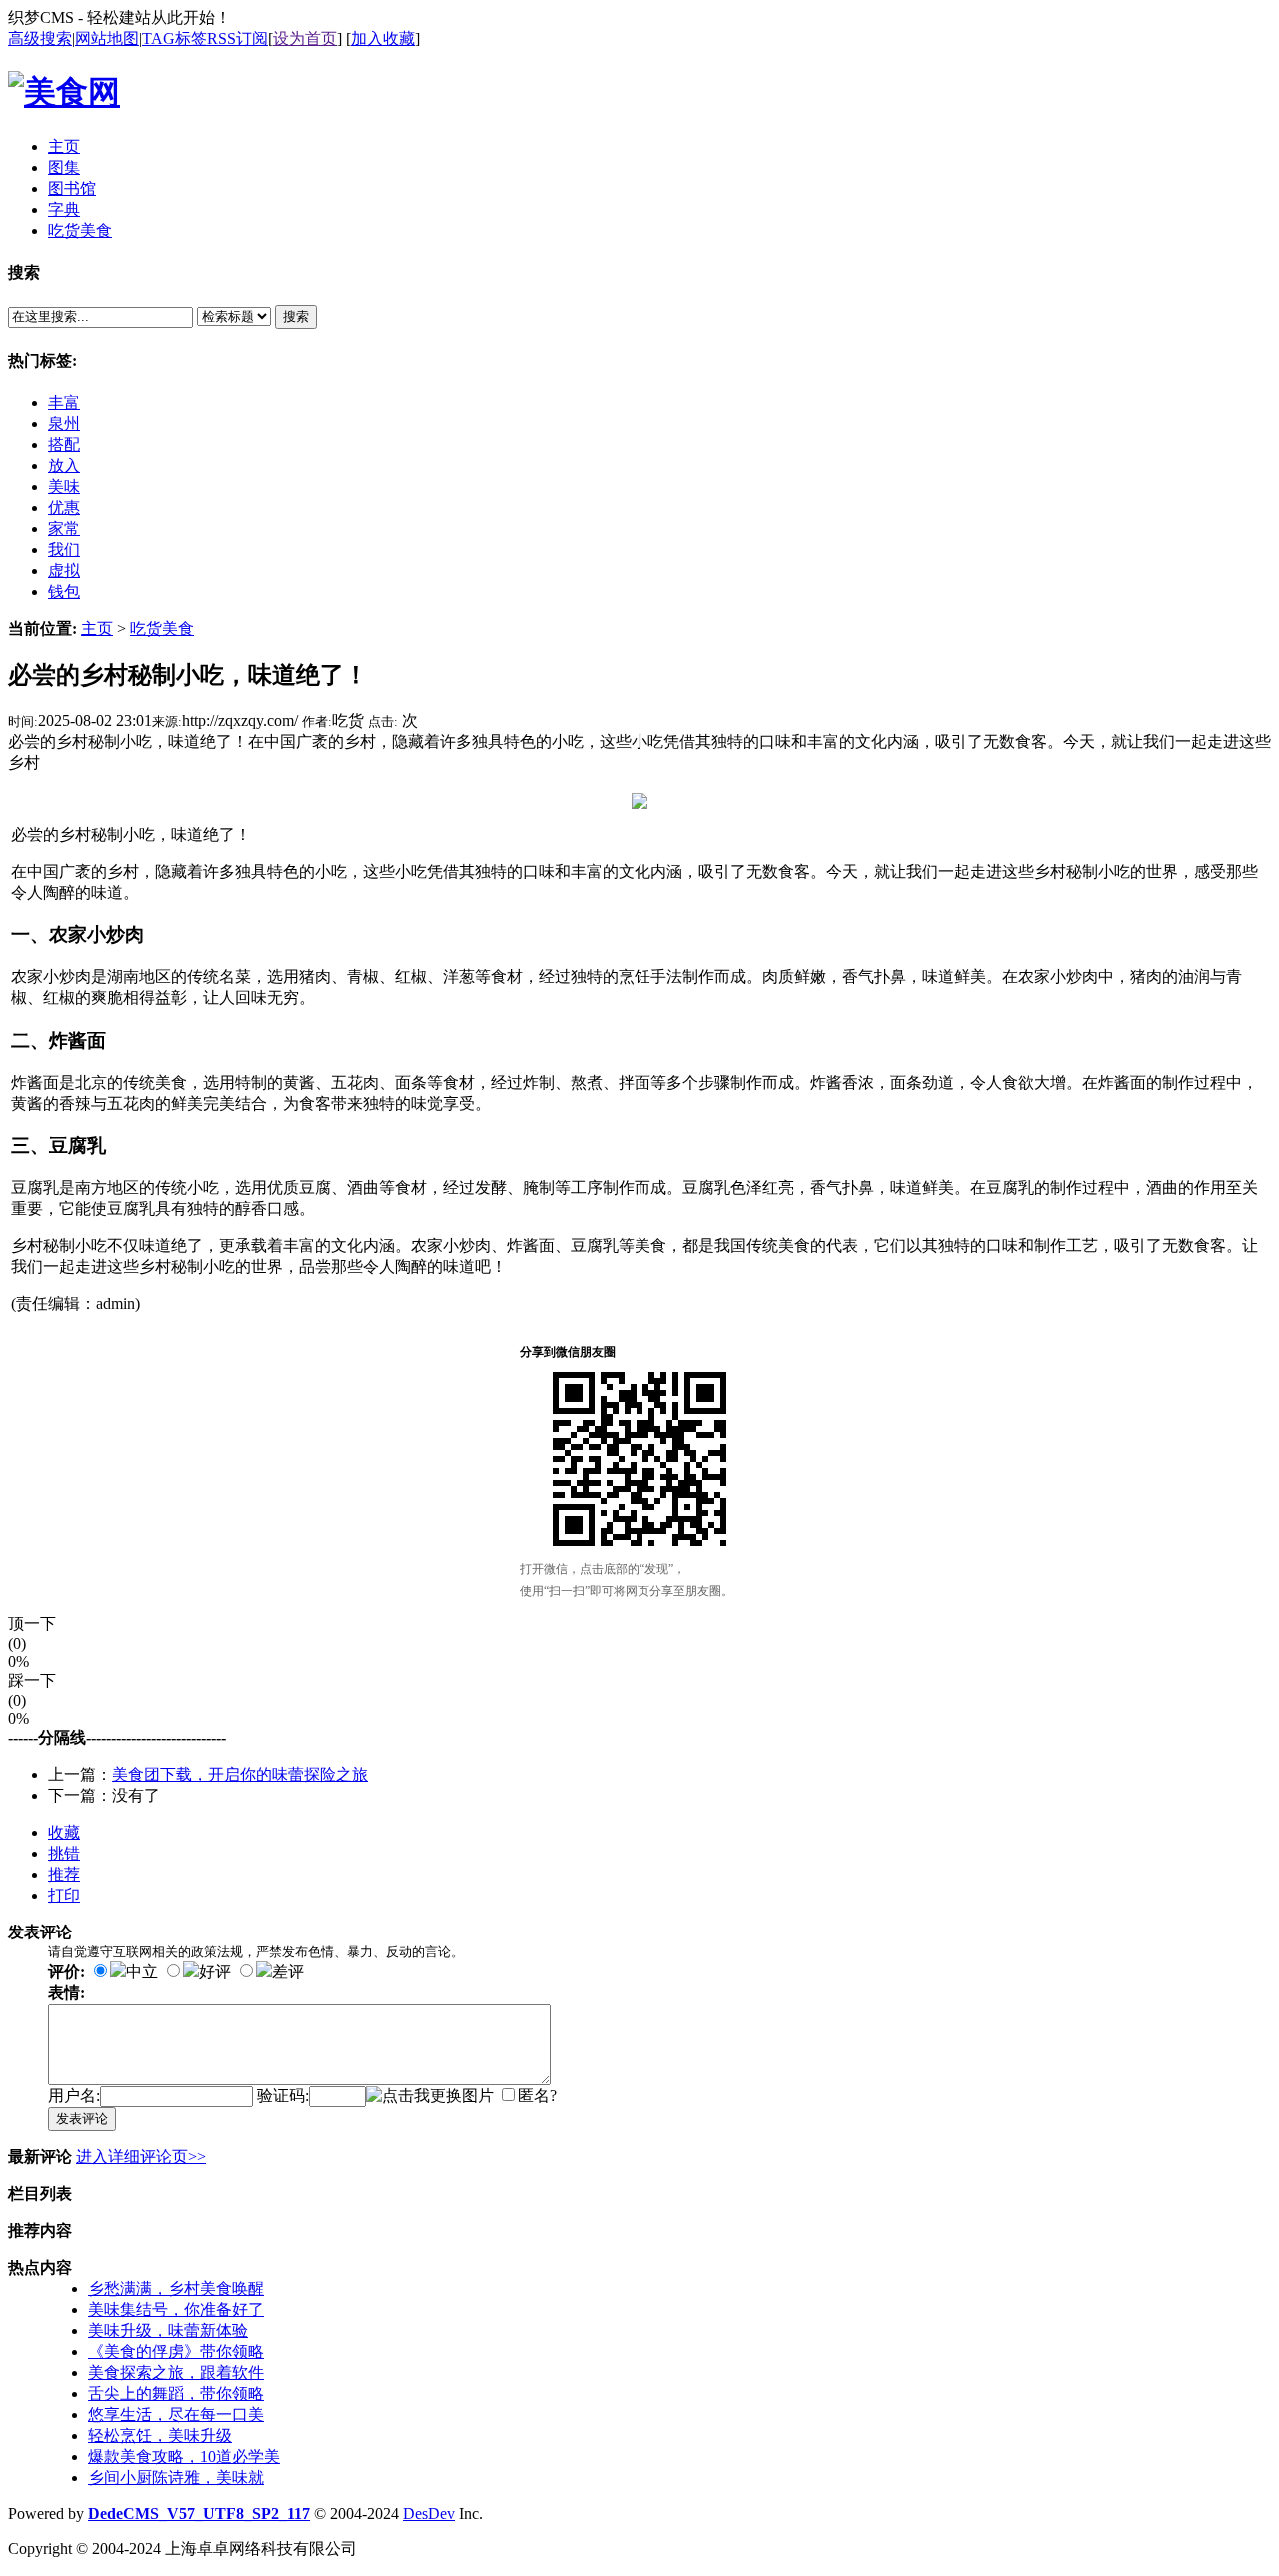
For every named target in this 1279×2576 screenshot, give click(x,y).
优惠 (64, 507)
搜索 (296, 316)
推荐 (64, 1874)
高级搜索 (40, 38)
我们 (64, 549)
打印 (64, 1895)
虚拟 (64, 570)
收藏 (64, 1832)
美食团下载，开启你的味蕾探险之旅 (240, 1774)
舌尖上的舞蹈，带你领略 (176, 2394)
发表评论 (82, 2119)
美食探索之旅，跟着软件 (176, 2373)
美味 (64, 486)
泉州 (64, 423)
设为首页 (305, 38)
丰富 (64, 402)
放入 (64, 465)
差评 (288, 1972)
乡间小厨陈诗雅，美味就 (176, 2478)
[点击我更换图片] (430, 2097)
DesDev (429, 2514)
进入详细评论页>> (141, 2157)
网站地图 (107, 38)
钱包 (64, 591)
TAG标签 (174, 38)
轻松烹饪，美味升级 (160, 2436)
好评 (215, 1972)
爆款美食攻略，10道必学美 (184, 2457)
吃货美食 (162, 628)
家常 (64, 528)
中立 (142, 1972)
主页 (97, 628)
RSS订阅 (237, 38)
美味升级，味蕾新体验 (168, 2331)
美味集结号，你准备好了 (176, 2310)
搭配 (64, 444)
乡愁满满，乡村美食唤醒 (176, 2289)
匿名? (537, 2096)
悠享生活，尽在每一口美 (176, 2415)
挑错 (64, 1853)
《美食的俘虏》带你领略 (176, 2352)
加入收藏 (383, 38)
